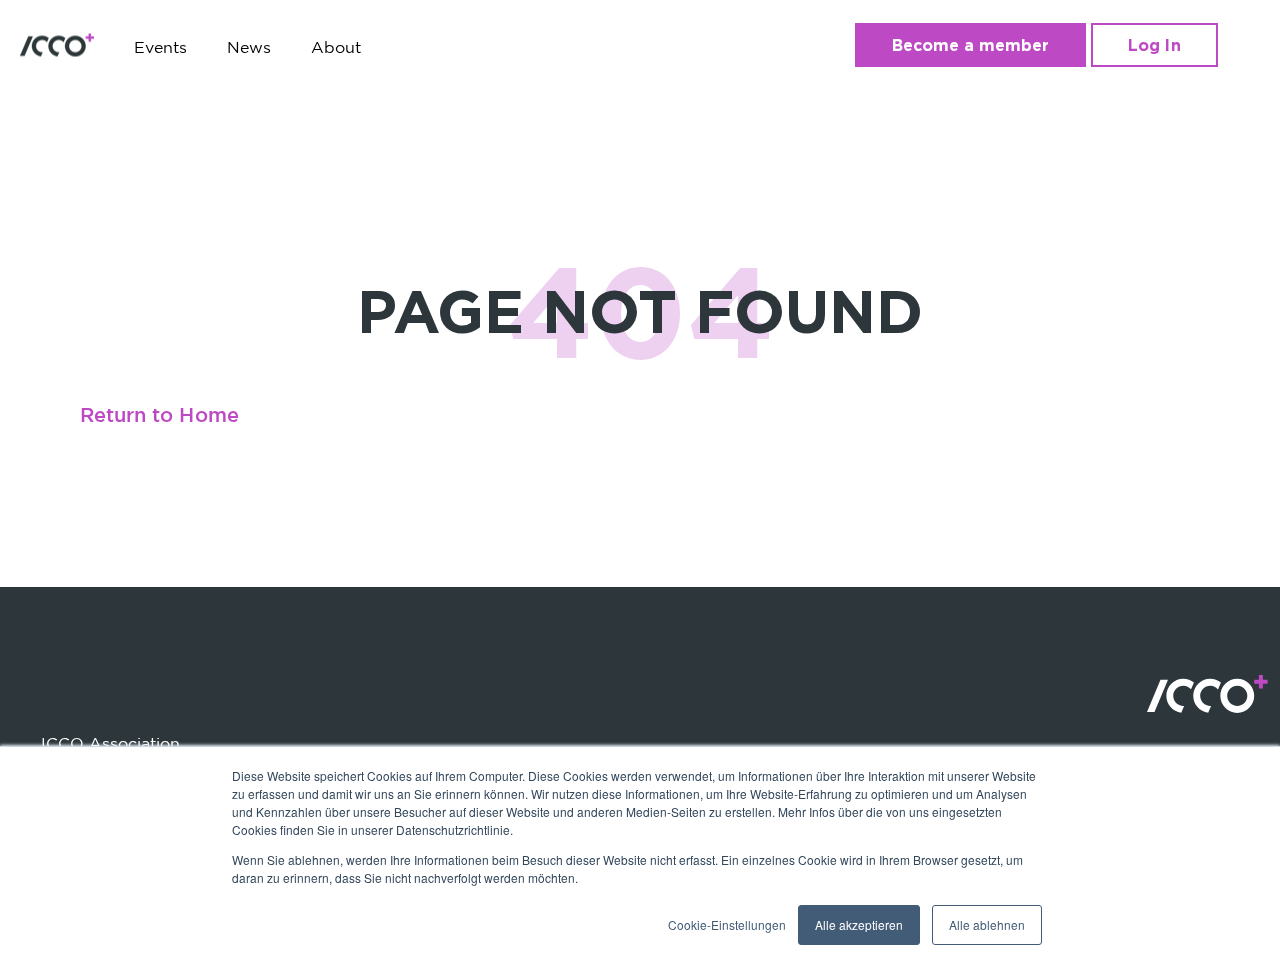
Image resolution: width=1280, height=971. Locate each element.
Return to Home (159, 416)
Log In (1154, 45)
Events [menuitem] (160, 47)
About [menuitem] (336, 47)
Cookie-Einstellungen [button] (727, 924)
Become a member (971, 45)
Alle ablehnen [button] (987, 924)
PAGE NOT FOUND (640, 310)
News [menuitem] (249, 47)
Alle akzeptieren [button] (859, 924)
